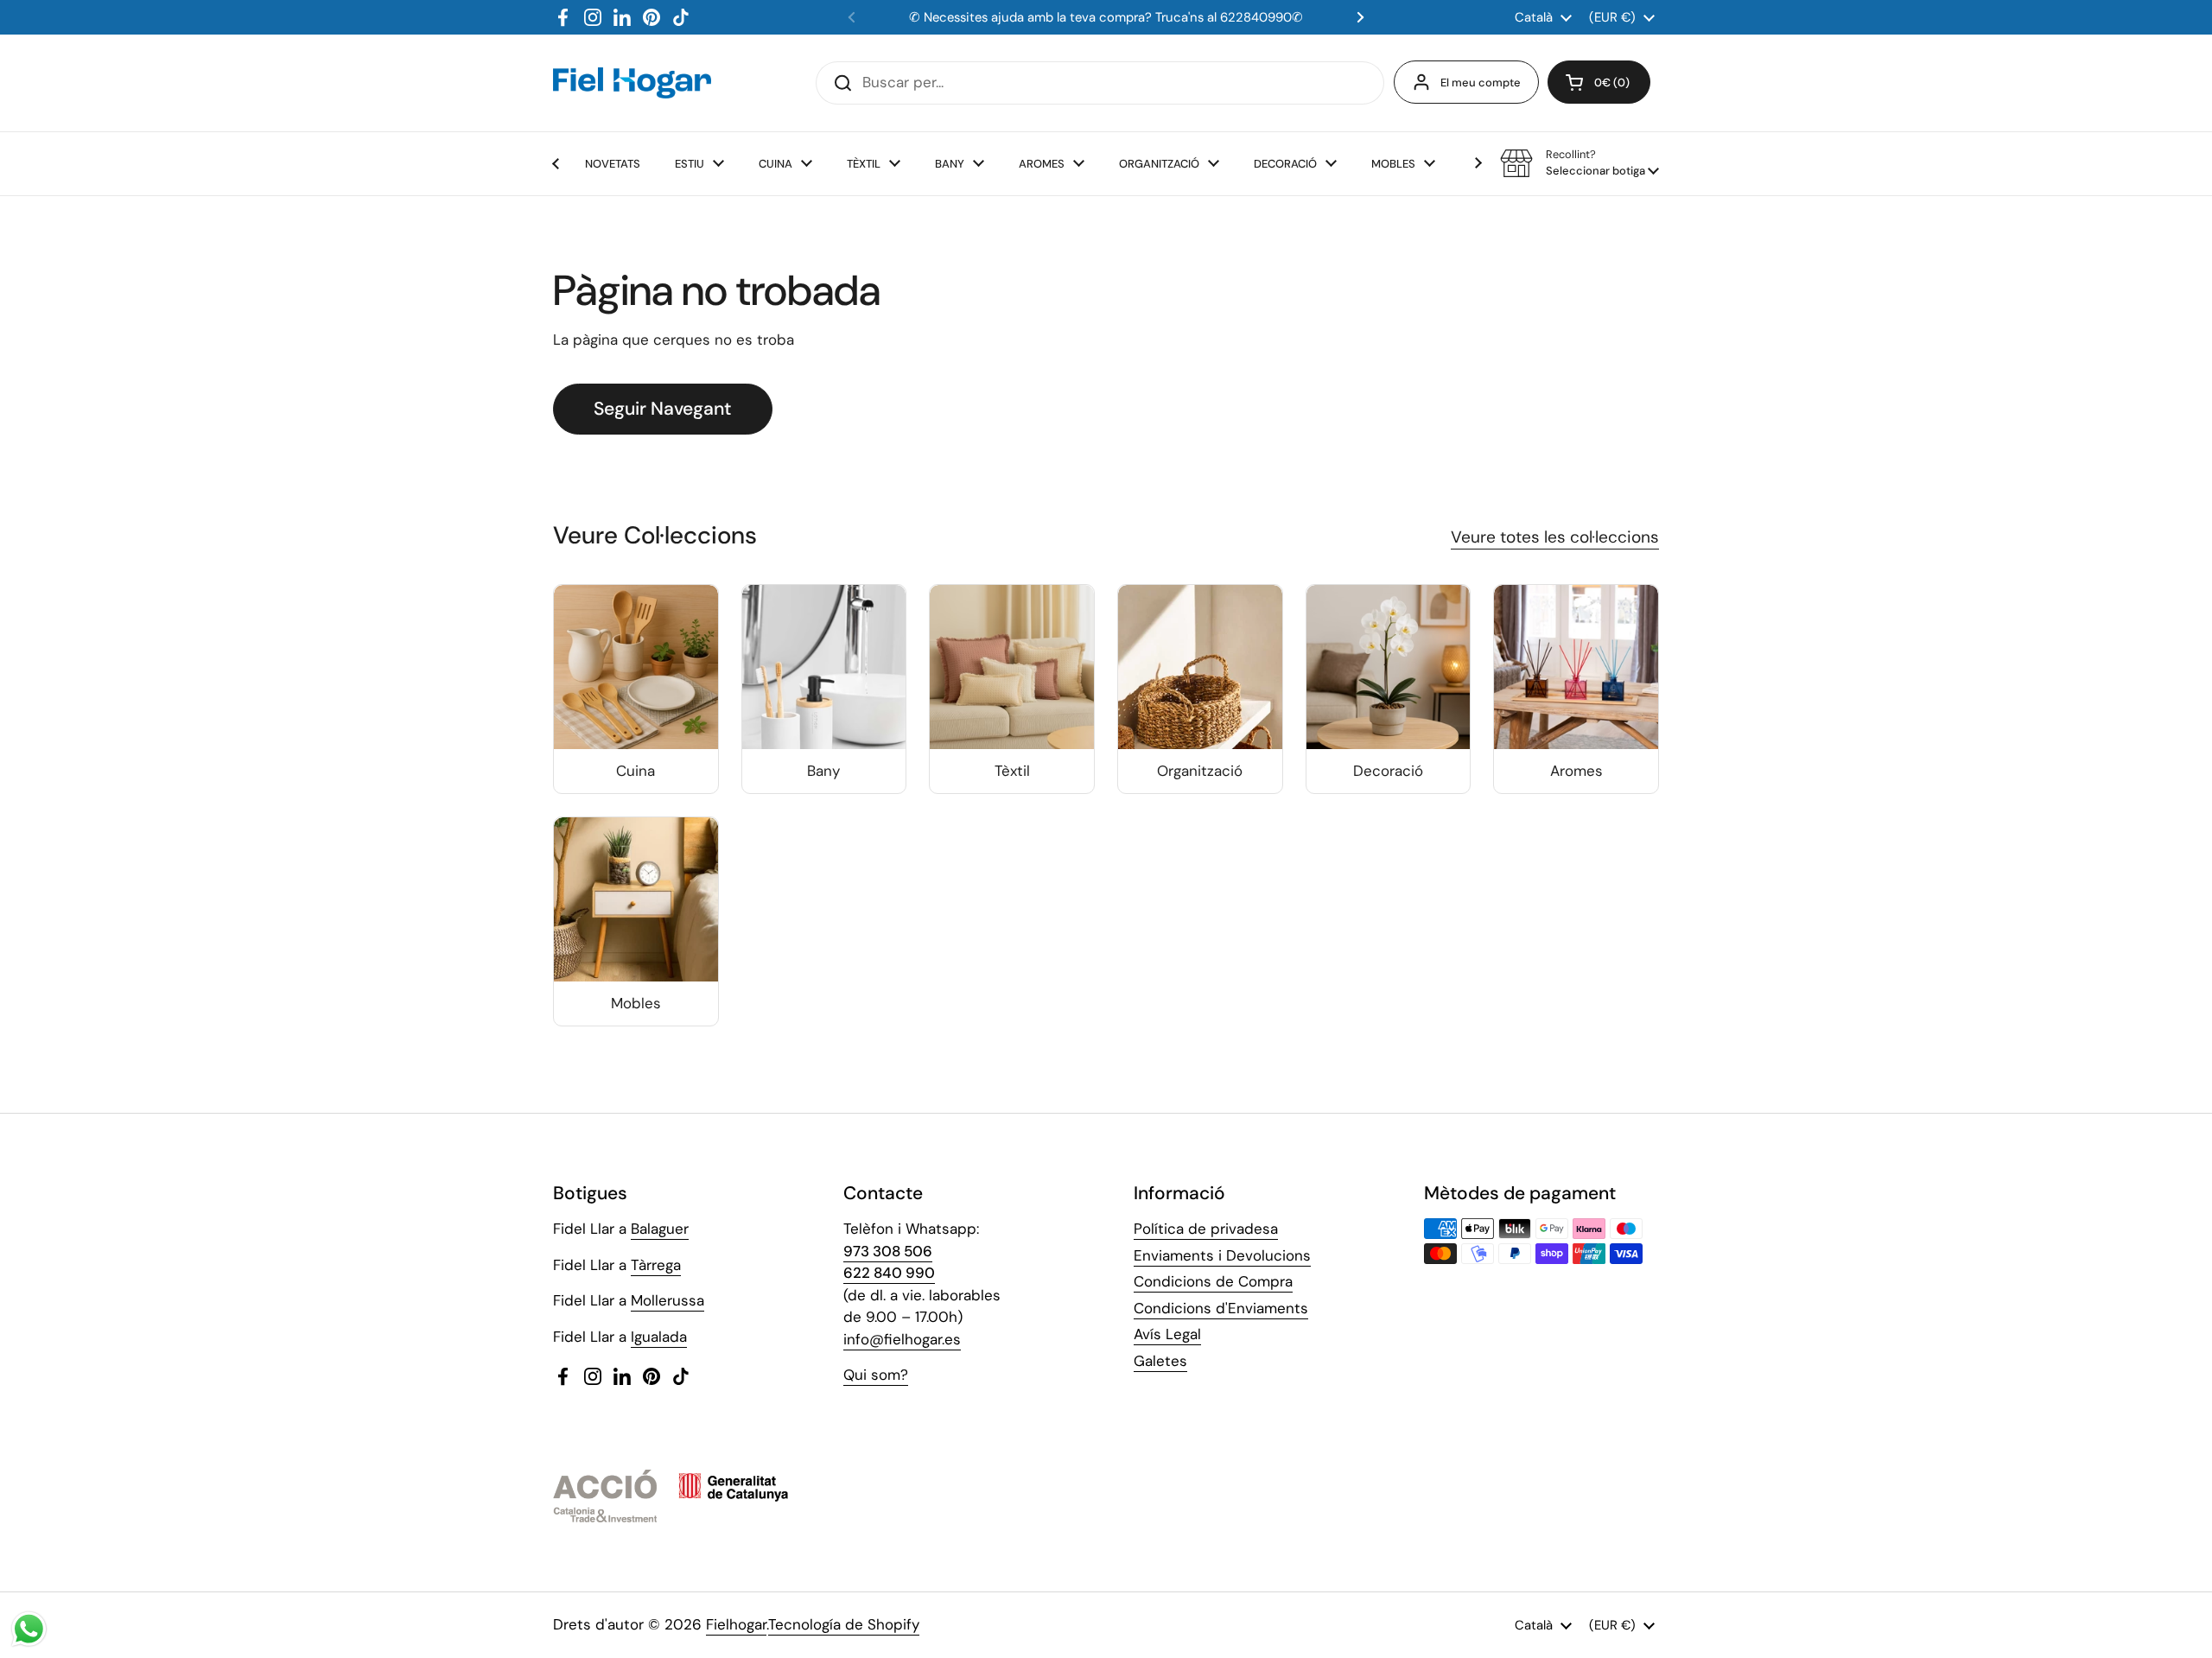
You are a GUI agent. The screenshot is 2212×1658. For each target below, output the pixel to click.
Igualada (659, 1337)
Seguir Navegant (663, 409)
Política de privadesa (1206, 1229)
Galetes (1160, 1361)
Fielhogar (736, 1624)
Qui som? (876, 1375)
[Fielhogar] (632, 83)
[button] (1599, 82)
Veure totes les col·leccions (1555, 537)
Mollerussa (667, 1300)
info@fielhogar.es (902, 1339)
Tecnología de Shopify (844, 1624)
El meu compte (1481, 83)
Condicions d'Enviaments (1221, 1308)
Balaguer (660, 1229)
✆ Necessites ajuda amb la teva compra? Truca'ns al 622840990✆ (1106, 17)
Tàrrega (656, 1265)
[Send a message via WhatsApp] (29, 1629)
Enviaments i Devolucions (1222, 1255)
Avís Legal (1167, 1334)
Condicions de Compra (1213, 1281)
